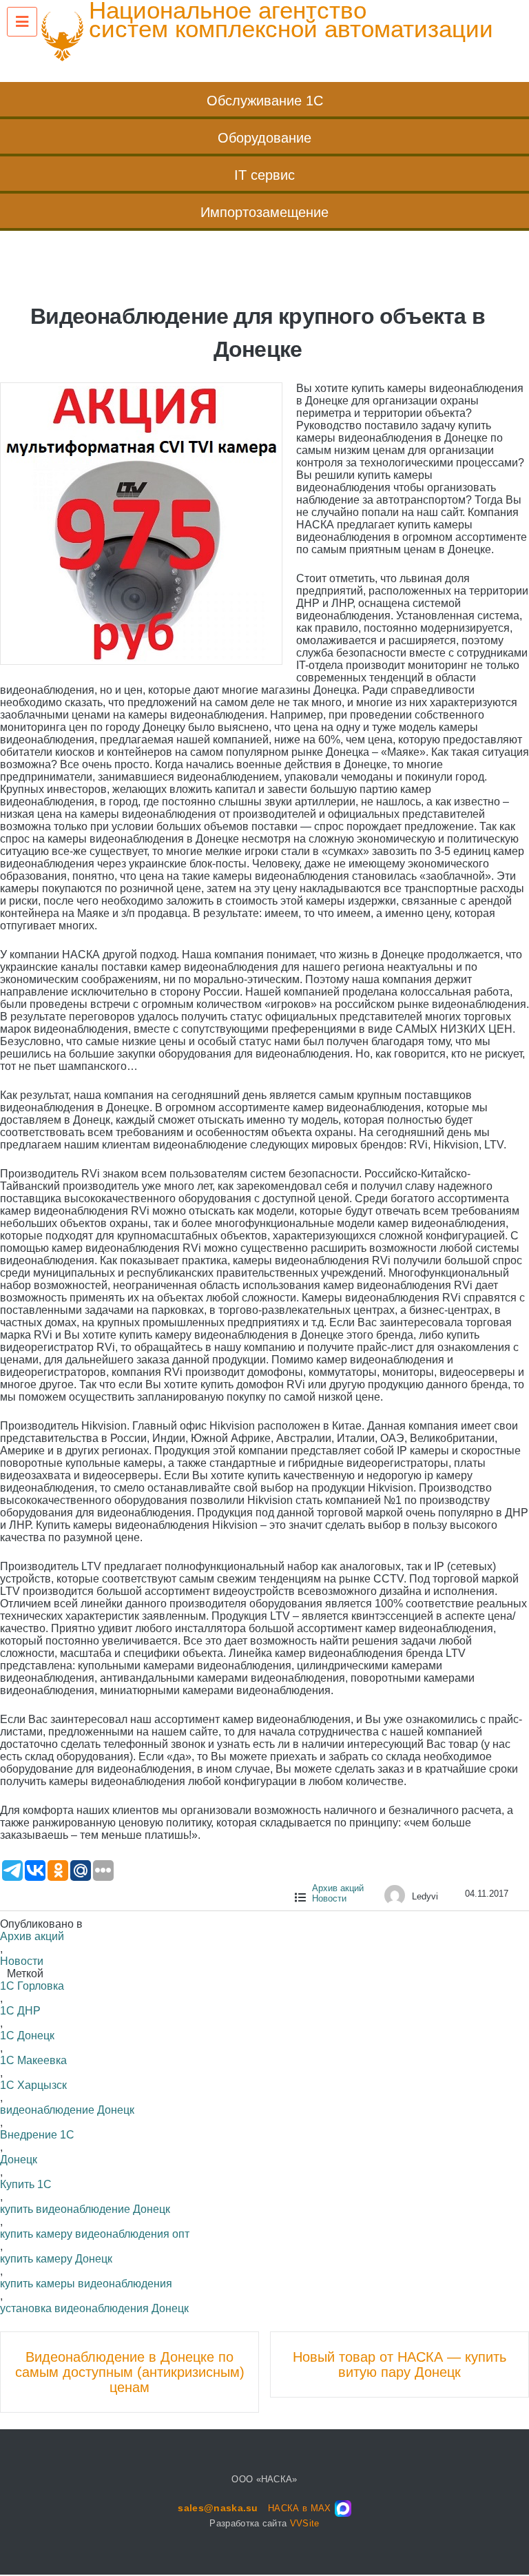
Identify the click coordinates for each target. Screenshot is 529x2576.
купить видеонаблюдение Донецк (85, 2209)
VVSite (305, 2523)
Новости (329, 1898)
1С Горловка (32, 1986)
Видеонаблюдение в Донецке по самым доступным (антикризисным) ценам (130, 2372)
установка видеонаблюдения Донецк (94, 2308)
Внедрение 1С (37, 2135)
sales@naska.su (218, 2508)
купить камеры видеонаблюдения (86, 2284)
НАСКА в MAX (300, 2508)
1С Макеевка (33, 2060)
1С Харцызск (33, 2085)
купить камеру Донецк (56, 2259)
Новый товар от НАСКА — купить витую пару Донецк (400, 2364)
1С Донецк (27, 2036)
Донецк (19, 2160)
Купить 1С (26, 2184)
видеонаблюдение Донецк (67, 2110)
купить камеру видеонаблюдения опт (95, 2234)
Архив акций (338, 1888)
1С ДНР (20, 2011)
